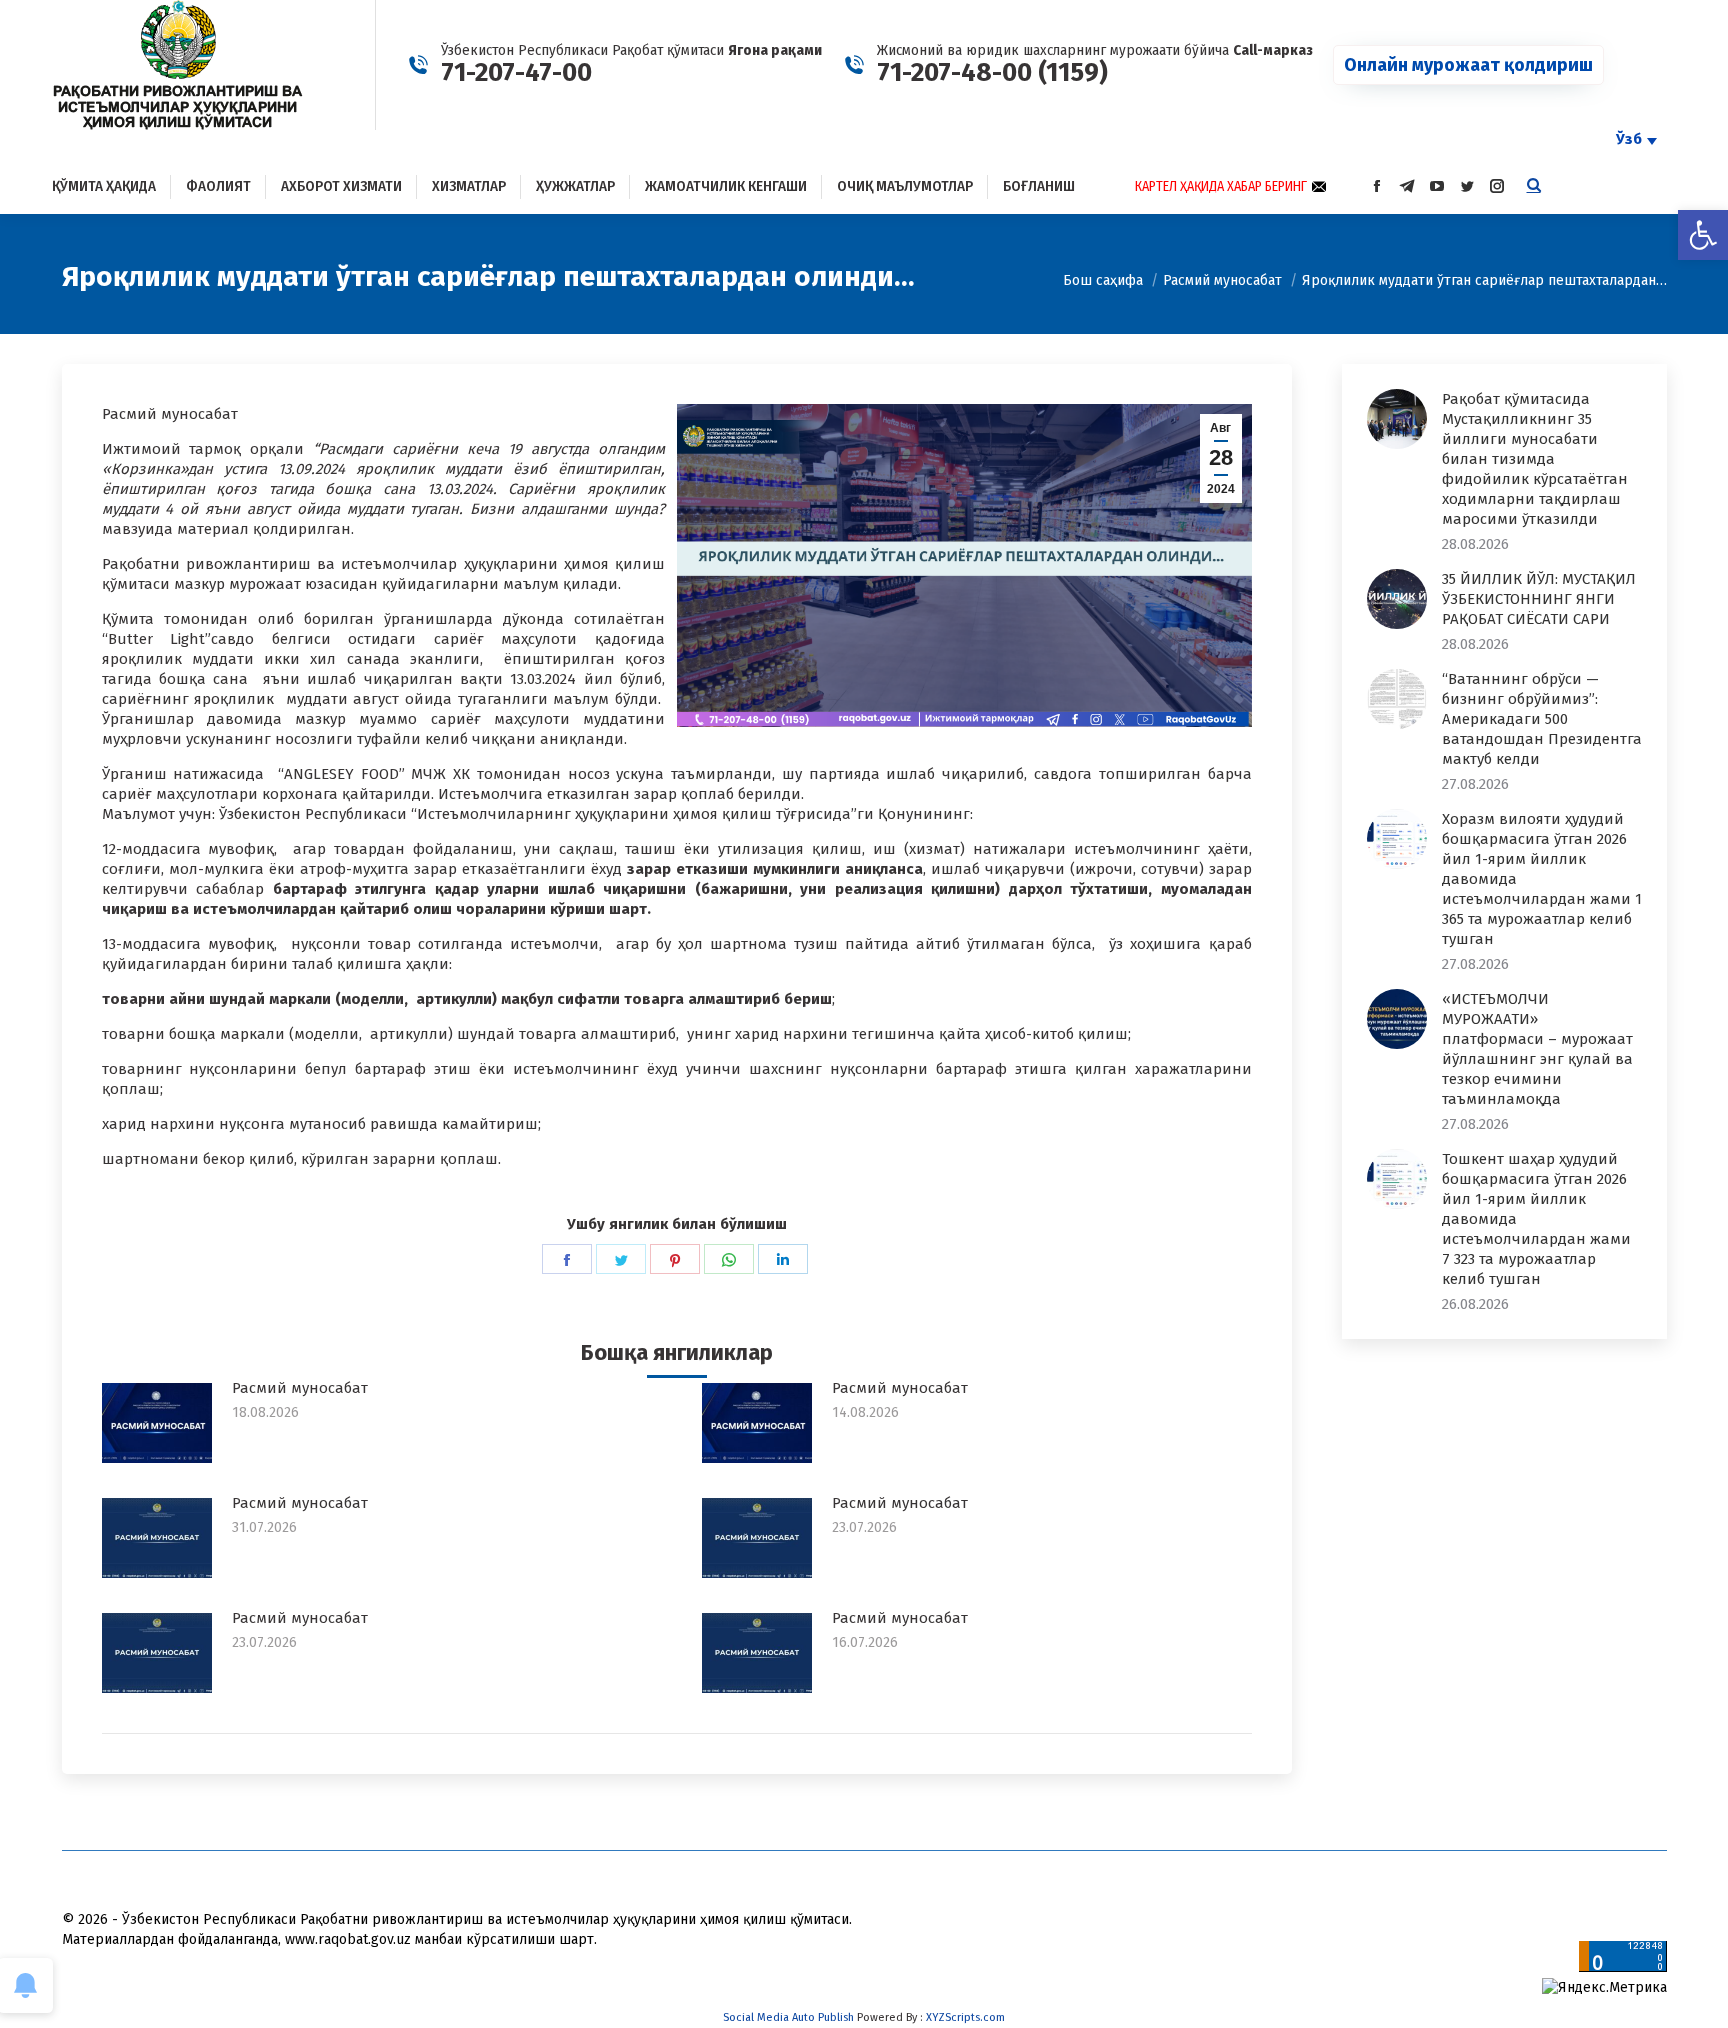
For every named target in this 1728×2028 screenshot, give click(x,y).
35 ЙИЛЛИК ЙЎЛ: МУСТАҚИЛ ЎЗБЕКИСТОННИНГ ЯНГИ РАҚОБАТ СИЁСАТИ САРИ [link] (1539, 599)
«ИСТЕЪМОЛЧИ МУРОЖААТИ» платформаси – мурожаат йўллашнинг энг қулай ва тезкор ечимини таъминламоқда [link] (1537, 1049)
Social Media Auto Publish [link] (788, 2017)
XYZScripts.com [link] (965, 2017)
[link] (1703, 235)
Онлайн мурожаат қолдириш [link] (1468, 65)
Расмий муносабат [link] (300, 1388)
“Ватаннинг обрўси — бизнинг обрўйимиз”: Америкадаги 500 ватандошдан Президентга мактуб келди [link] (1542, 719)
